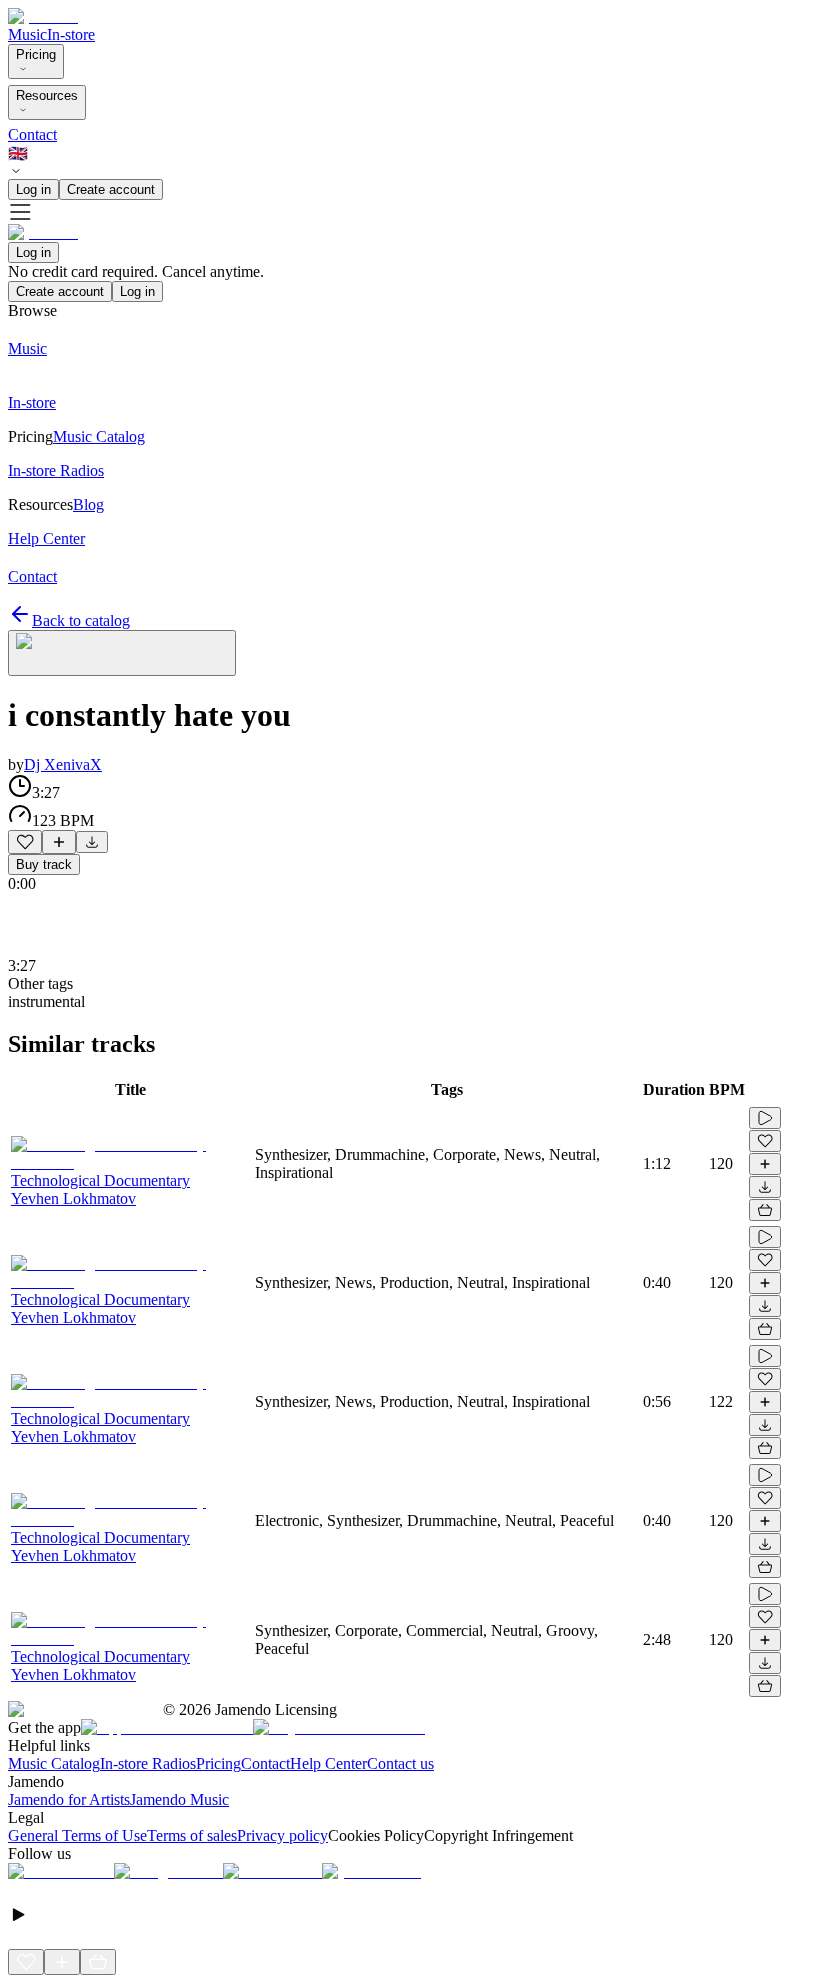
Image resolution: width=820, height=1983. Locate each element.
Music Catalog (54, 1763)
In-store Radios (148, 1763)
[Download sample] (92, 842)
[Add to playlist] (59, 842)
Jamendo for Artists (69, 1799)
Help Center (328, 1763)
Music (27, 34)
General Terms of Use (77, 1835)
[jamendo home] (43, 16)
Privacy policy (282, 1835)
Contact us (400, 1763)
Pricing (36, 54)
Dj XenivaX (63, 764)
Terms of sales (192, 1835)
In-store (71, 34)
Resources (47, 95)
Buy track (44, 864)
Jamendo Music (179, 1799)
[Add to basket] (765, 1210)
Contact (32, 134)
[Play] (122, 653)
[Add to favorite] (25, 842)
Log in (33, 189)
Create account (111, 189)
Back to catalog (81, 620)
